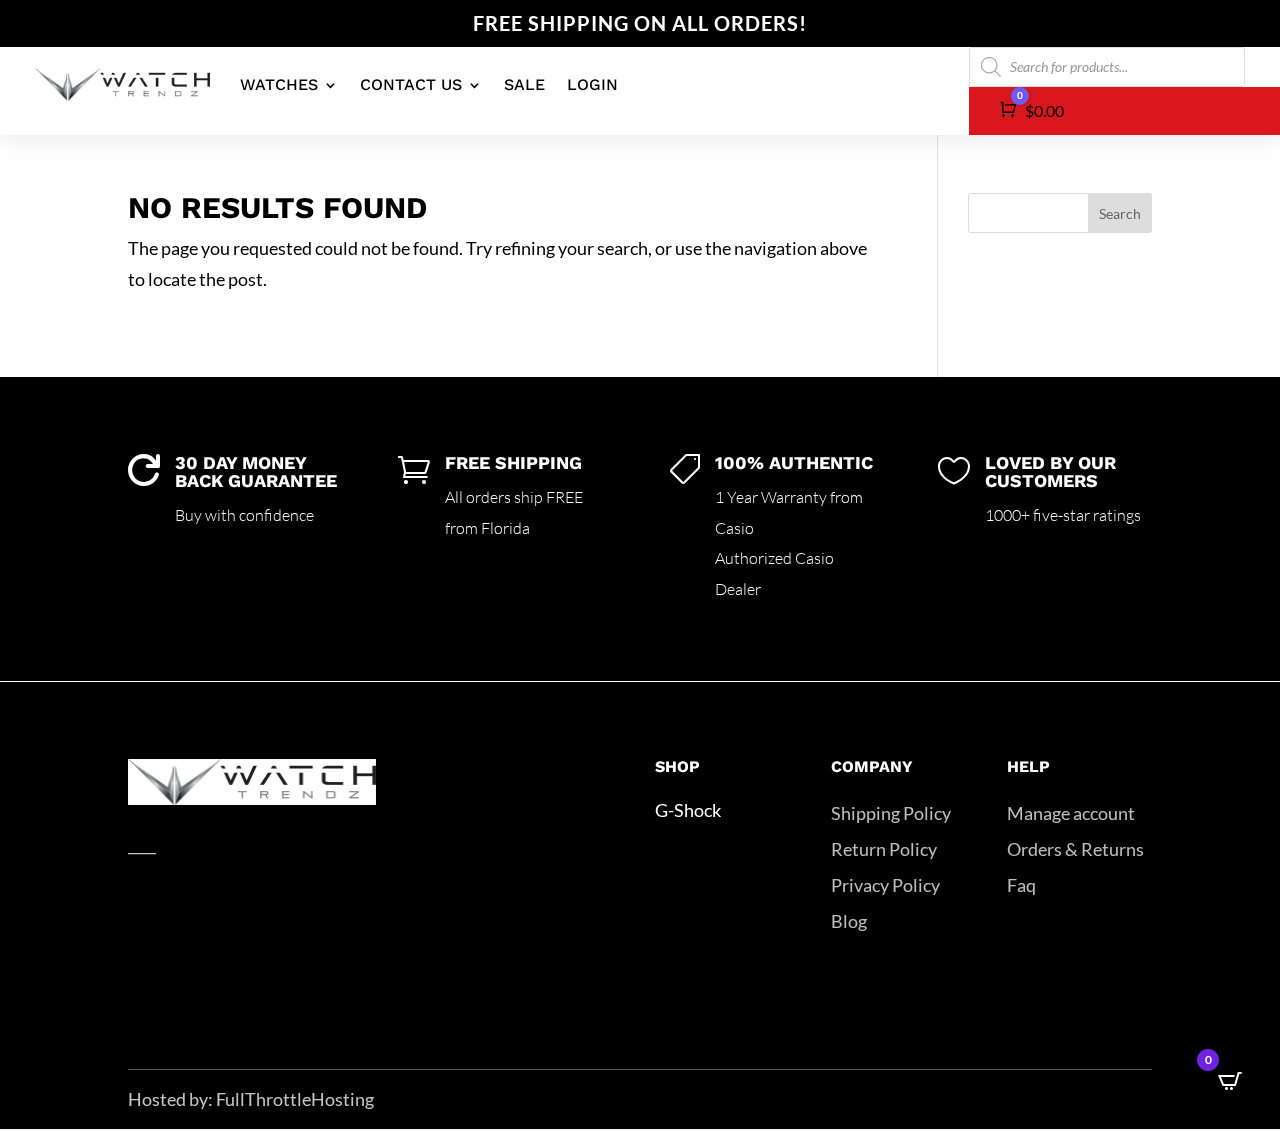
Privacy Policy (885, 885)
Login (592, 84)
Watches (279, 84)
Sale (524, 84)
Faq (1021, 885)
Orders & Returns (1075, 849)
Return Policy (884, 849)
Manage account (1071, 813)
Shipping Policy (891, 813)
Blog (849, 921)
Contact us (411, 84)
